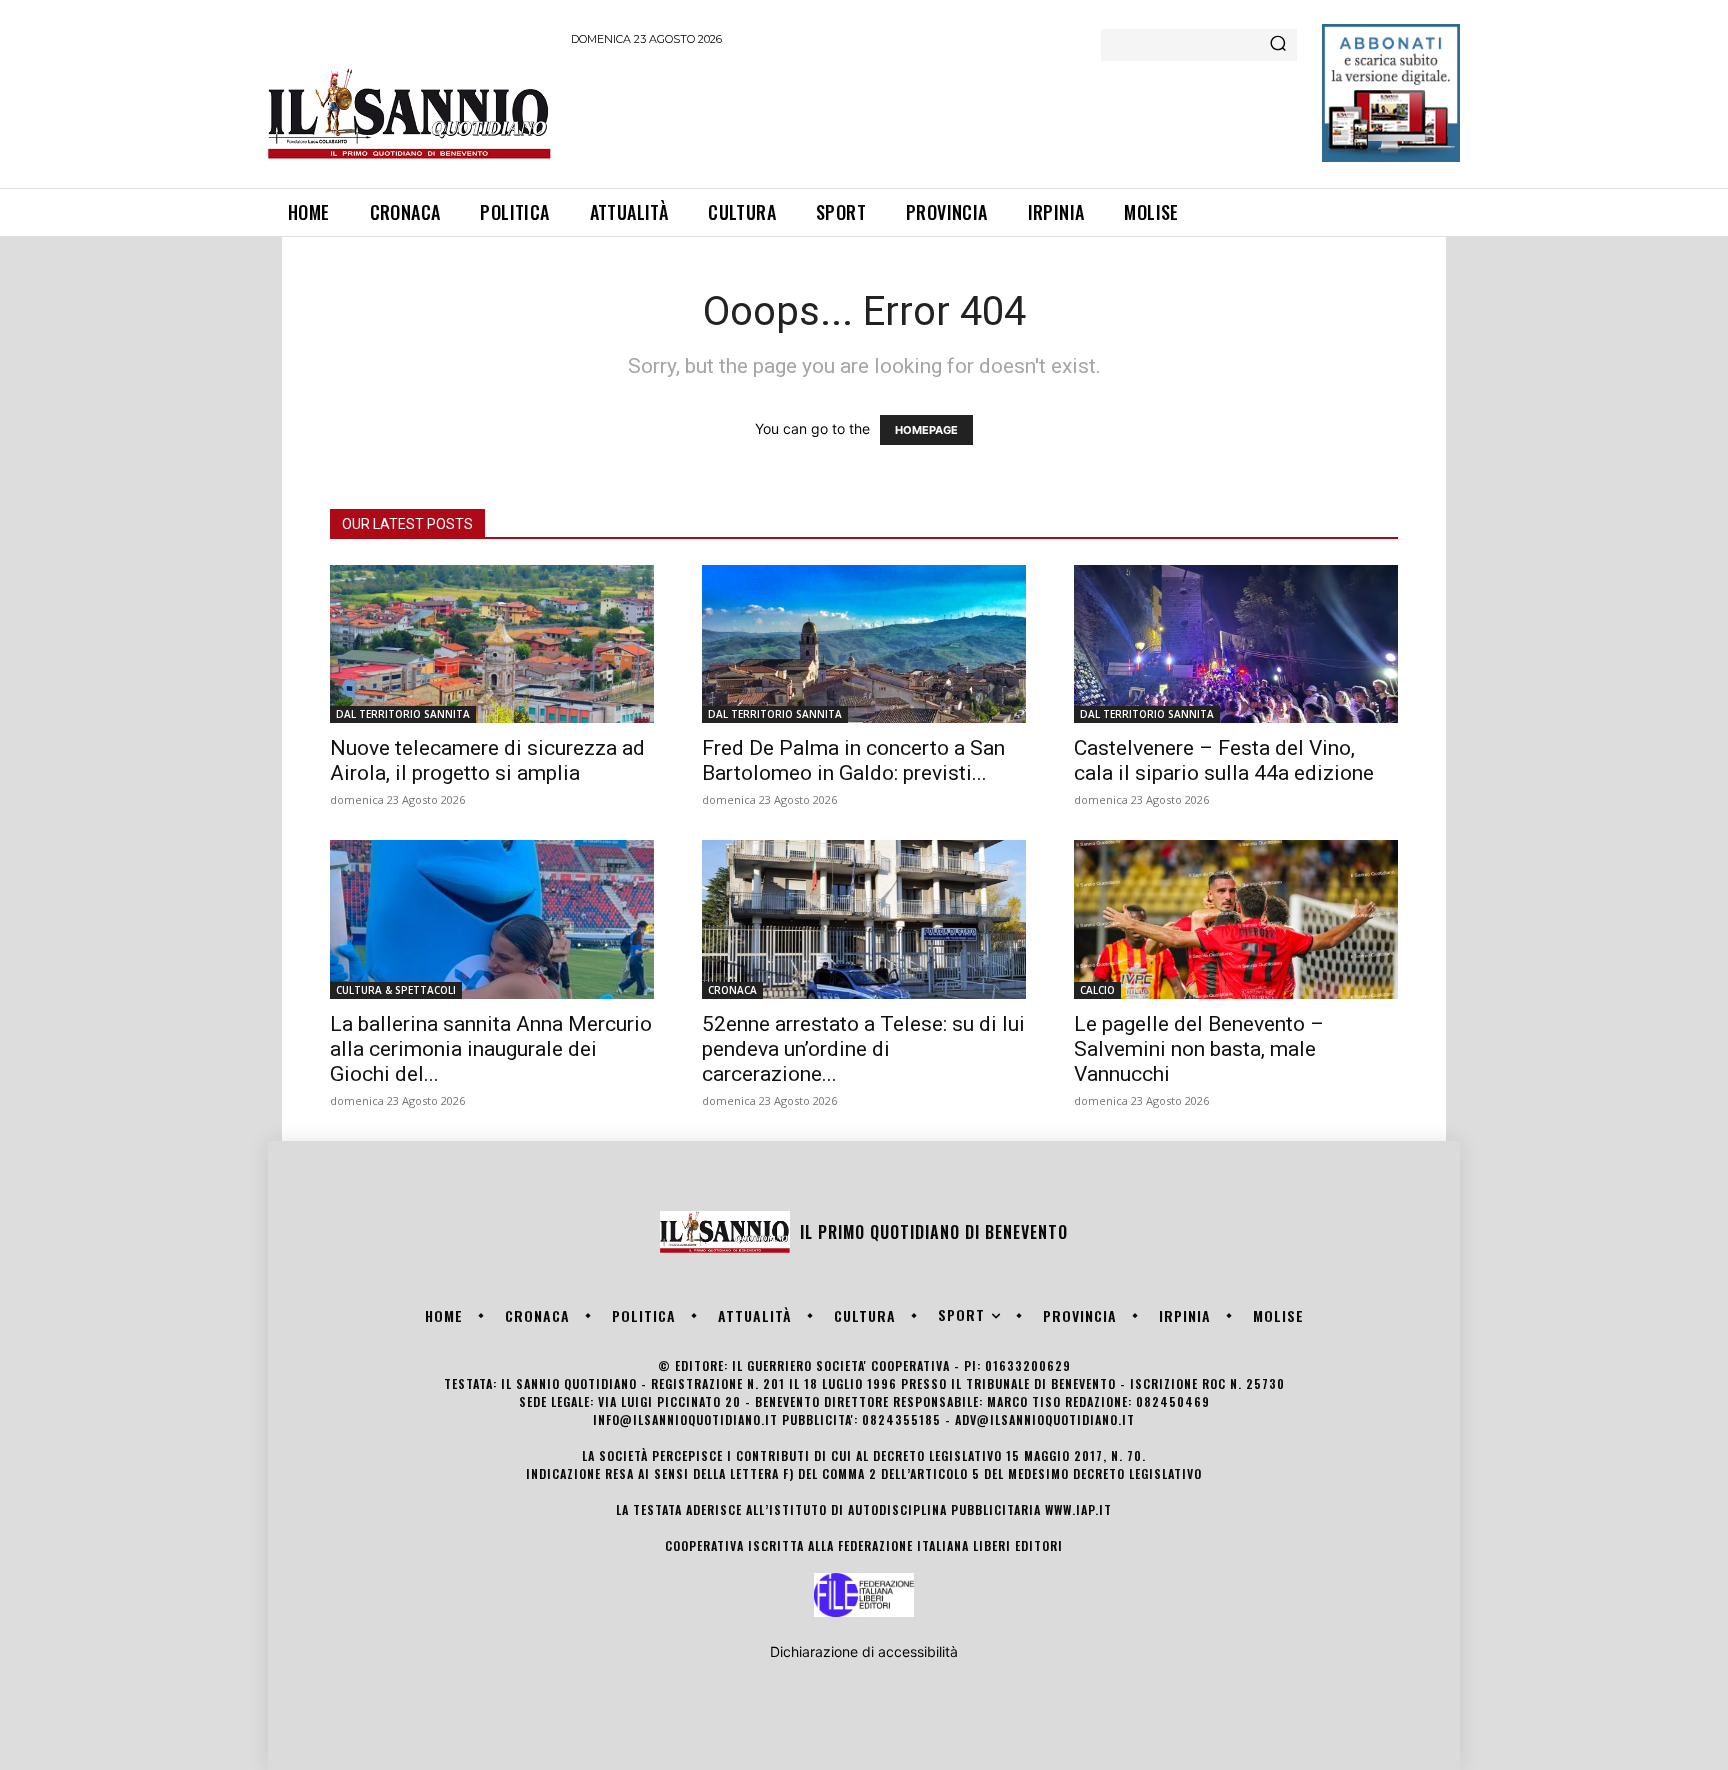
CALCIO (1097, 990)
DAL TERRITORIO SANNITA (403, 714)
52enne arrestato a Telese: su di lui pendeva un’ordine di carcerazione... (863, 1049)
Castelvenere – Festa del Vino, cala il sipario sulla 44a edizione (1224, 760)
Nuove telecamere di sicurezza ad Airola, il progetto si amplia (487, 760)
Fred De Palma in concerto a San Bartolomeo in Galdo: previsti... (853, 760)
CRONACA (732, 990)
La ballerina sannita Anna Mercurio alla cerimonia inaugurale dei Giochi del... (491, 1049)
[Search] (1278, 45)
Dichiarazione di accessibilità (864, 1651)
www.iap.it (1078, 1509)
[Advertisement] (935, 114)
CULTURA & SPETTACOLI (396, 990)
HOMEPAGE (926, 430)
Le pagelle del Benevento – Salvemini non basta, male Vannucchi (1199, 1049)
